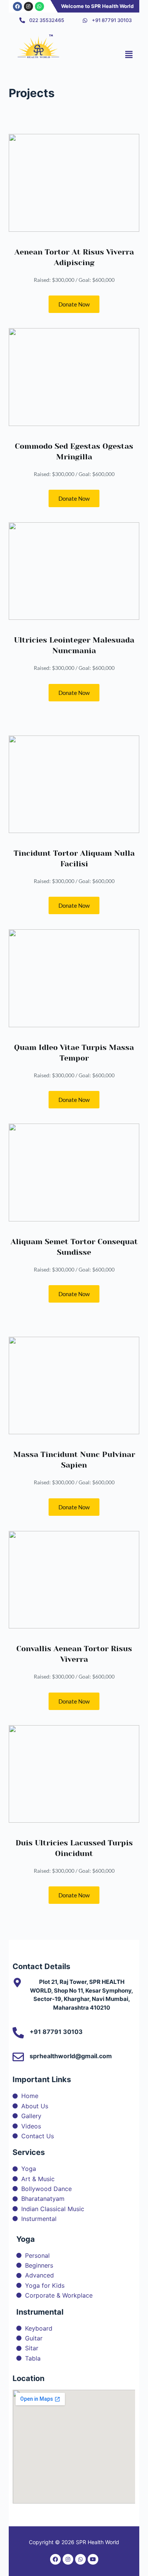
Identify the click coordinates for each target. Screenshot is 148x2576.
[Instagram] (28, 6)
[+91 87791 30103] (18, 2033)
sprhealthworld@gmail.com (71, 2056)
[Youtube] (93, 2559)
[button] (129, 54)
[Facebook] (17, 6)
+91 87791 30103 (56, 2032)
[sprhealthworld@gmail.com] (18, 2057)
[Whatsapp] (39, 6)
